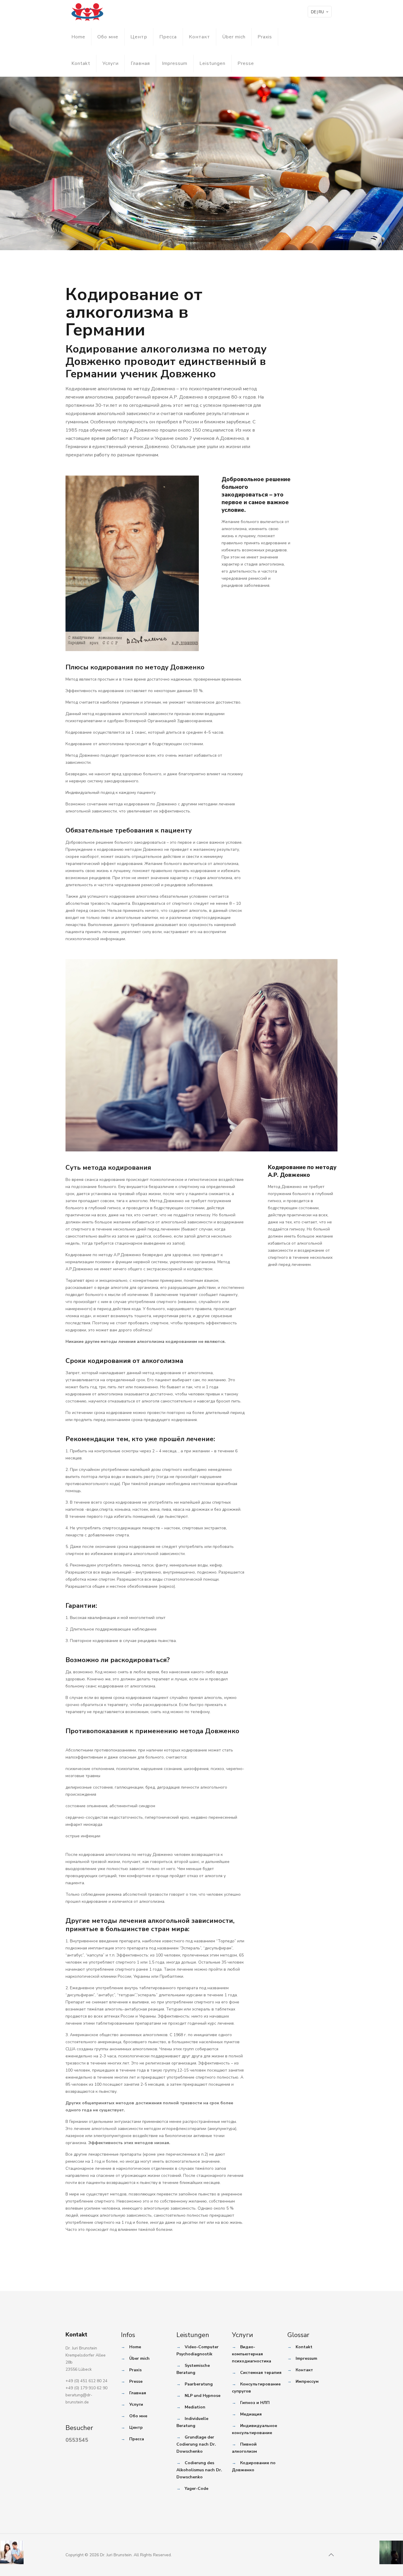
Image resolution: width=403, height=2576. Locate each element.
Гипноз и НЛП (255, 2403)
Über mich (234, 37)
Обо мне (108, 37)
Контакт (199, 37)
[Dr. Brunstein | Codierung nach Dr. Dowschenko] (87, 12)
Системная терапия (261, 2373)
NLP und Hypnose (203, 2396)
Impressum (175, 63)
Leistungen (212, 63)
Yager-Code (196, 2489)
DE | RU (317, 12)
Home (78, 37)
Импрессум (307, 2381)
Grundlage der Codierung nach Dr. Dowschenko (196, 2444)
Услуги (110, 63)
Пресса (168, 37)
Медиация (251, 2414)
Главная (140, 63)
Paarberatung (199, 2384)
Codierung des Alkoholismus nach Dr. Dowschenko (199, 2470)
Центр (139, 37)
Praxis (265, 37)
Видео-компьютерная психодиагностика (252, 2354)
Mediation (195, 2407)
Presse (246, 63)
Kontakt (81, 63)
